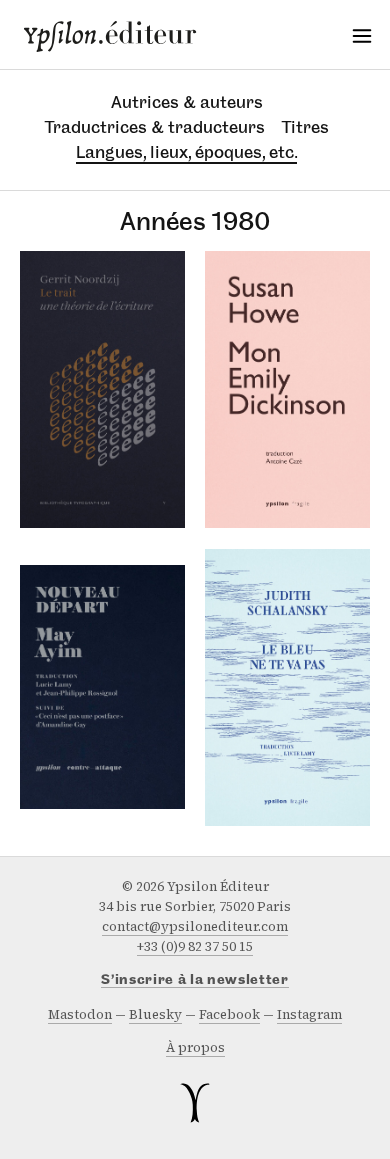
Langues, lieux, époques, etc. (186, 152)
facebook (229, 1014)
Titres (305, 127)
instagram (309, 1014)
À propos (195, 1047)
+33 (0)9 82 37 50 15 (195, 946)
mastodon (80, 1014)
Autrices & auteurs (187, 102)
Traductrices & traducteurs (155, 127)
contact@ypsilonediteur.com (195, 926)
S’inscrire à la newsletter (195, 980)
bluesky (155, 1014)
